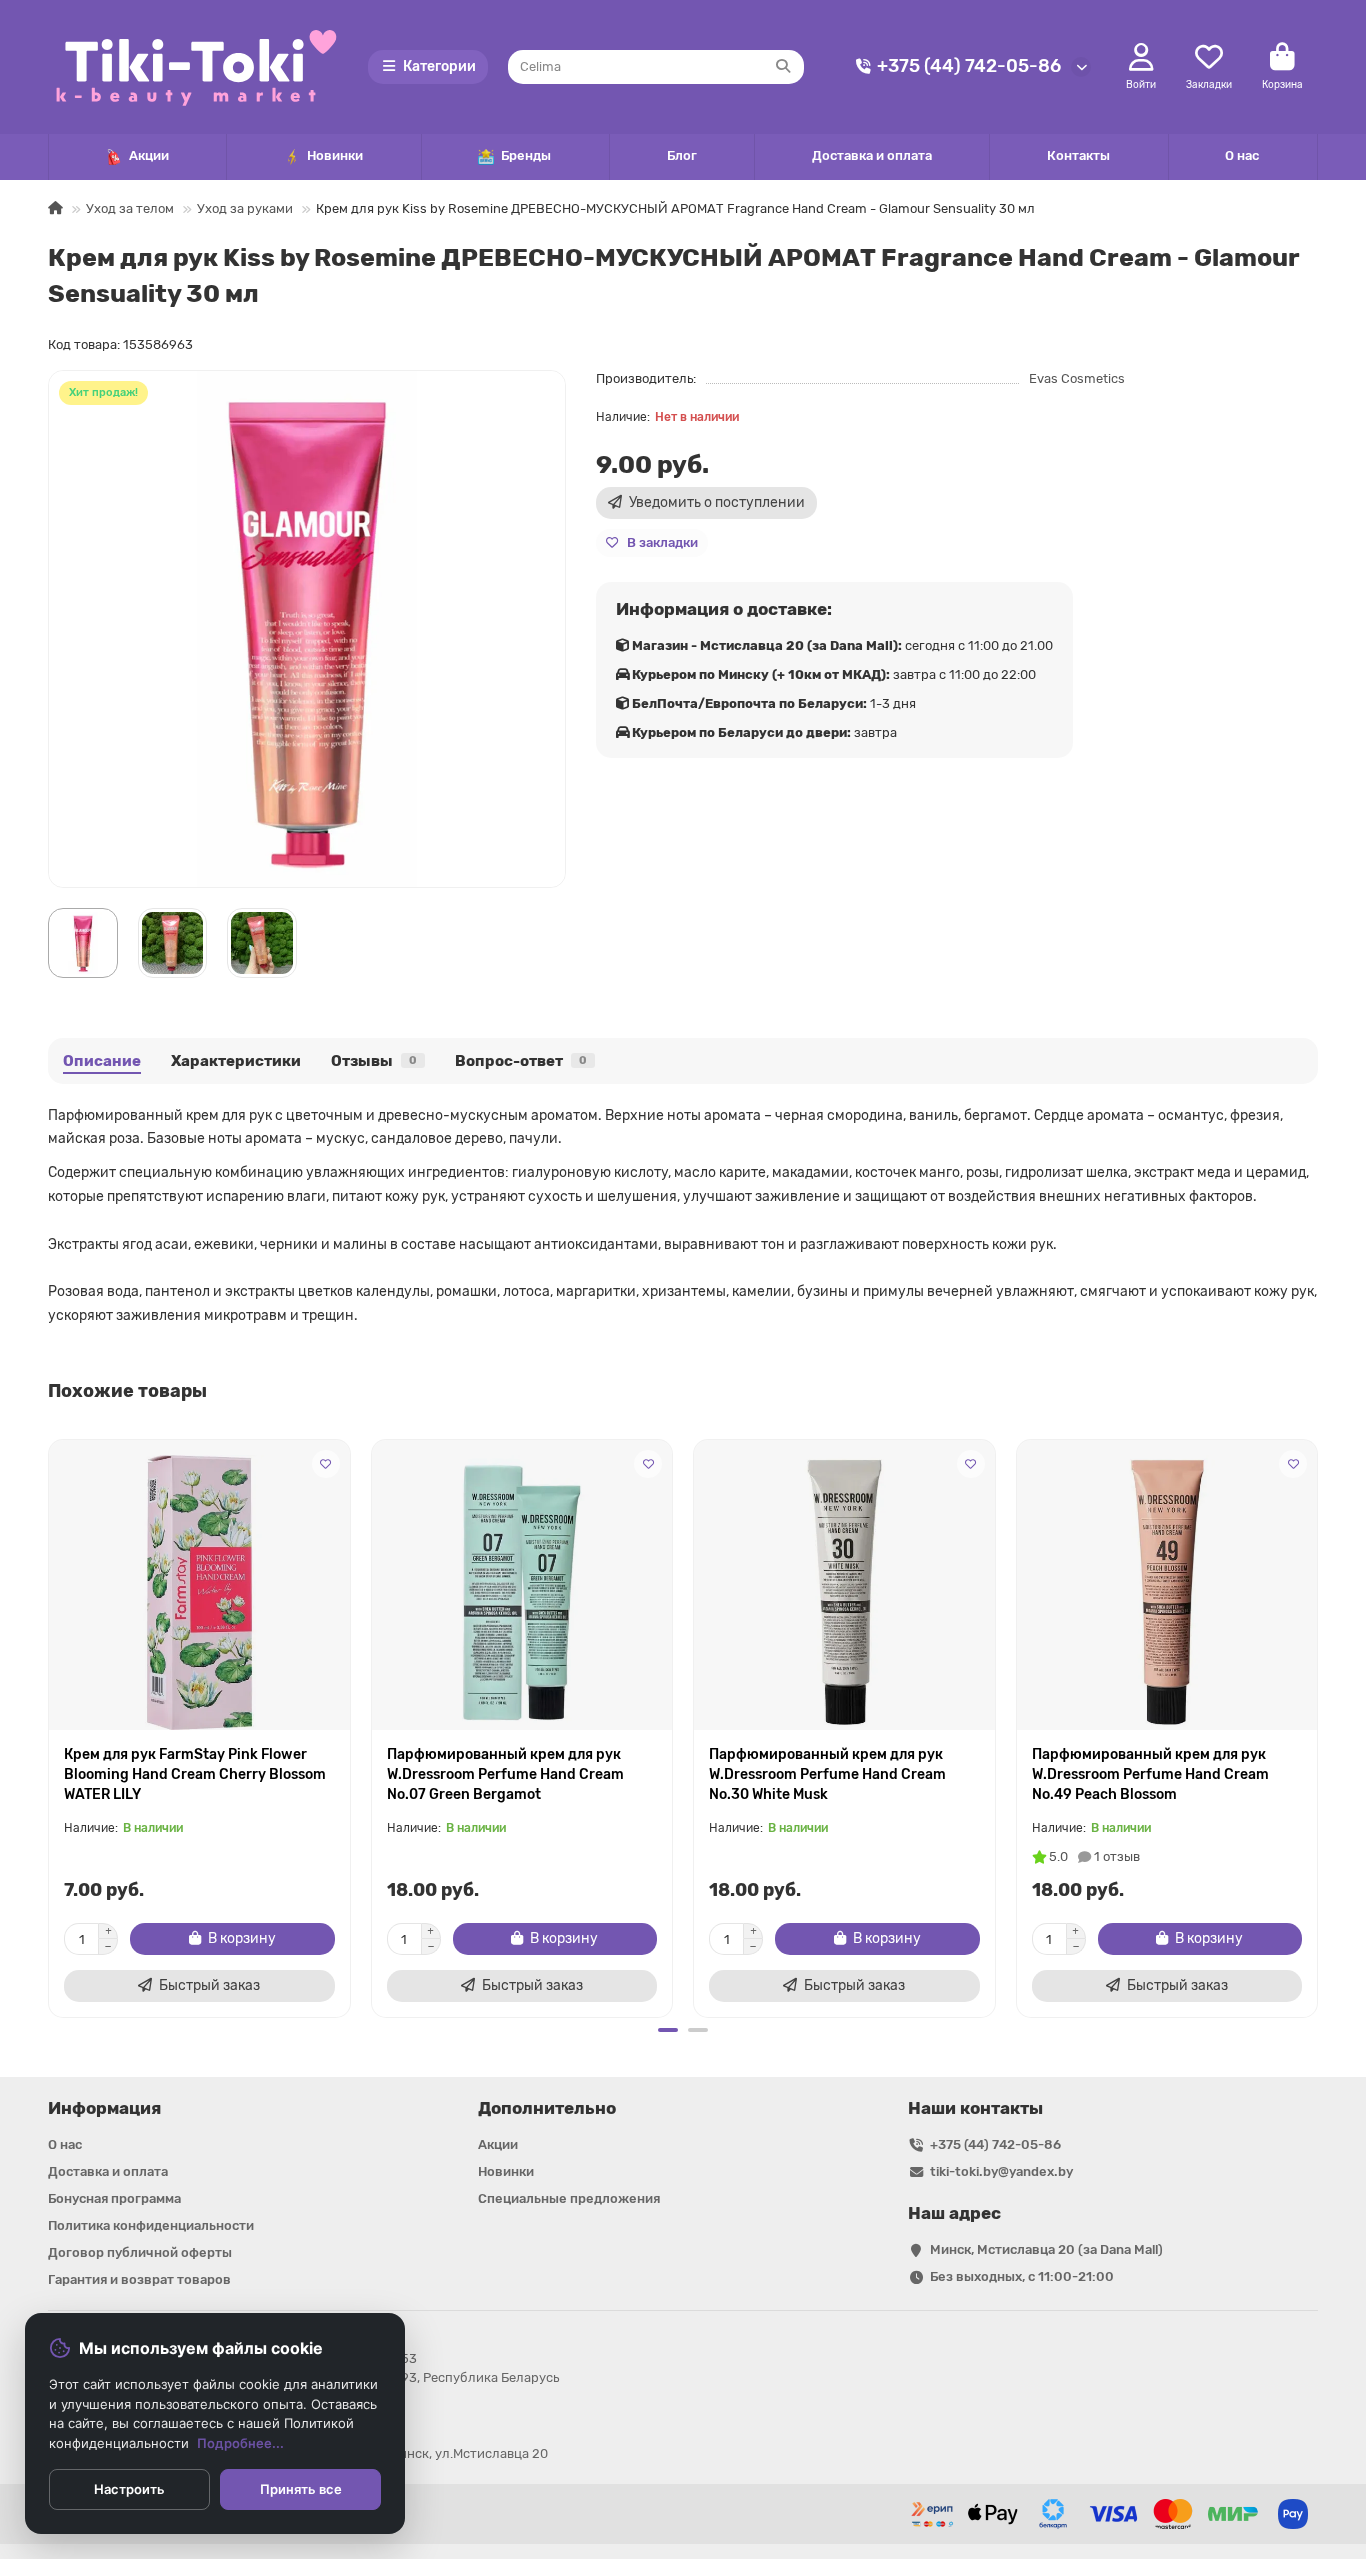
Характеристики (236, 1061)
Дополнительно (547, 2108)
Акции (149, 155)
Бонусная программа (114, 2198)
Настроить (129, 2489)
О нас (1242, 155)
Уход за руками (245, 208)
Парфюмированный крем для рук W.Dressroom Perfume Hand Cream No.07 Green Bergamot (505, 1774)
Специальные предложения (569, 2198)
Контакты (1078, 155)
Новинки (335, 155)
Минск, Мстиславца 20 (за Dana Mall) (1046, 2249)
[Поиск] (783, 67)
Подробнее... (240, 2443)
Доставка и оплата (872, 155)
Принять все (301, 2489)
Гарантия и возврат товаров (139, 2279)
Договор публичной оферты (140, 2252)
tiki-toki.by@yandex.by (1001, 2171)
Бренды (526, 155)
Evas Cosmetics (1077, 378)
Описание (102, 1061)
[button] (50, 1726)
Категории (439, 66)
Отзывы (374, 1061)
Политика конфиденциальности (151, 2225)
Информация (104, 2108)
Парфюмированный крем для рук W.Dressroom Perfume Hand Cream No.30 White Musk (827, 1774)
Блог (682, 155)
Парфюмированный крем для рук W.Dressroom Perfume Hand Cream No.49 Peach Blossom (1150, 1774)
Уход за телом (130, 208)
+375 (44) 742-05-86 (969, 66)
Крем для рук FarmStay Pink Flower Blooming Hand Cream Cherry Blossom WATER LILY (195, 1774)
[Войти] (1141, 58)
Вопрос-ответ (521, 1061)
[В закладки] (326, 1464)
